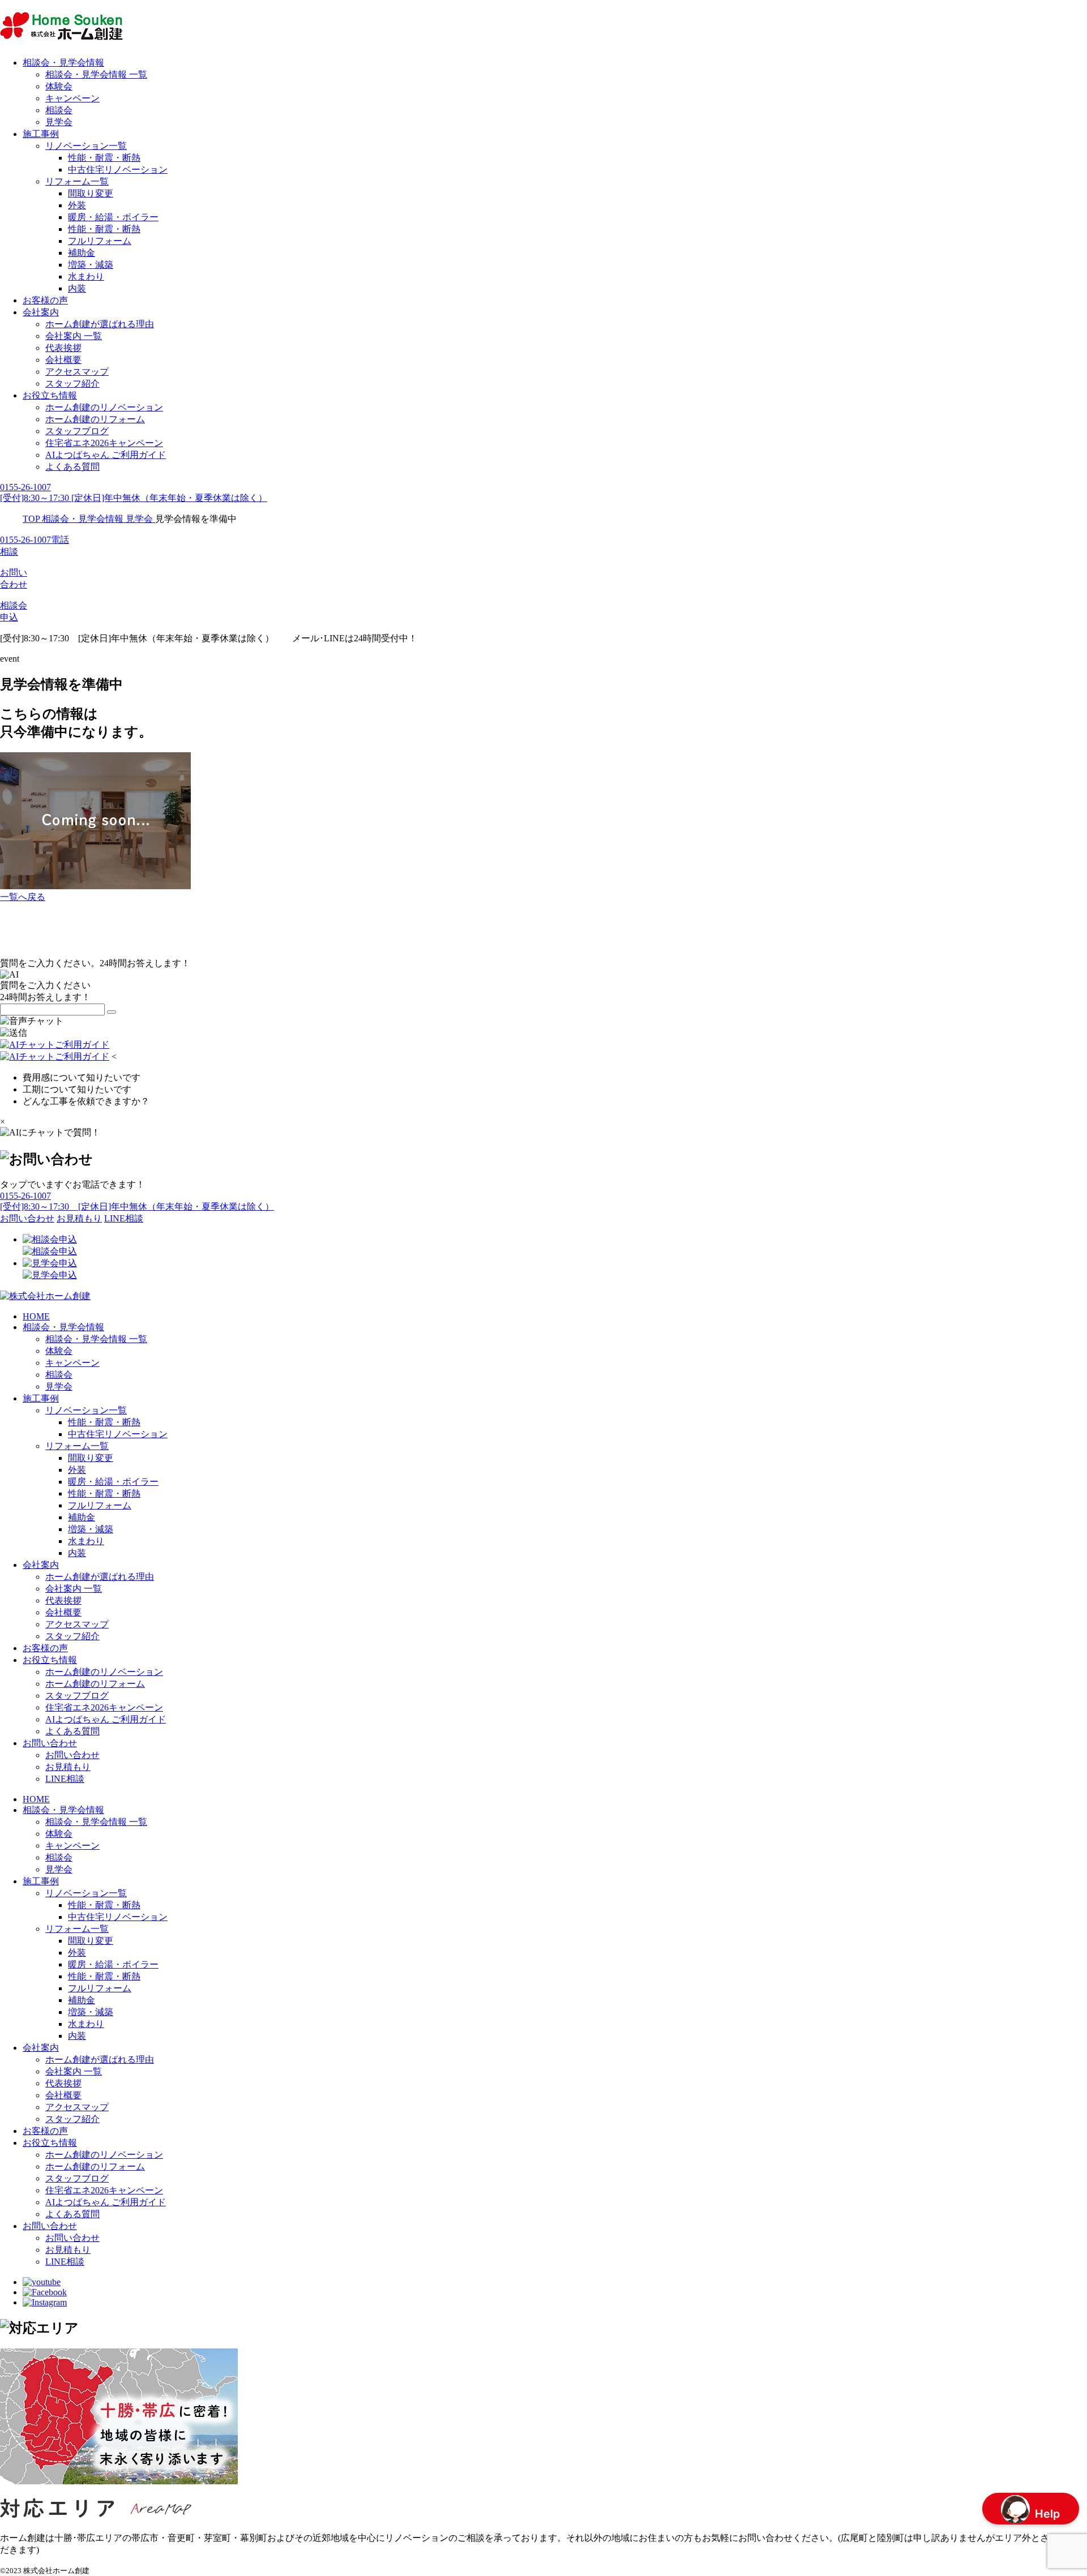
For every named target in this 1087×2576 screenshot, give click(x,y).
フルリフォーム (100, 241)
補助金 (82, 253)
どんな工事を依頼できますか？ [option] (86, 1101)
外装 (77, 205)
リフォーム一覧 (77, 181)
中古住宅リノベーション (118, 170)
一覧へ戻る (23, 897)
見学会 (59, 122)
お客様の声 (45, 300)
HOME (36, 1316)
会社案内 (41, 312)
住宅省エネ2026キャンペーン (104, 443)
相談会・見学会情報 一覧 (96, 74)
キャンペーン (72, 98)
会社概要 (63, 360)
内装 (77, 288)
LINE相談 (65, 1779)
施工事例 (41, 134)
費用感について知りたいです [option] (82, 1077)
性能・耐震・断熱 (104, 158)
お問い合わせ (50, 1743)
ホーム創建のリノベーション (104, 407)
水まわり (86, 277)
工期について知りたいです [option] (77, 1089)
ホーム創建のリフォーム (95, 419)
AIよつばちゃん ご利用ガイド (106, 455)
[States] (112, 1012)
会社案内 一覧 (74, 336)
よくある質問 (72, 467)
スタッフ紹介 (72, 383)
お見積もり (68, 1767)
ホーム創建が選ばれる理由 (100, 324)
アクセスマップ (77, 372)
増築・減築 (91, 265)
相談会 (59, 110)
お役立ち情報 (50, 395)
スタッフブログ (77, 431)
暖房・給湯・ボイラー (113, 217)
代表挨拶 (63, 348)
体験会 (59, 86)
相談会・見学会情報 (63, 63)
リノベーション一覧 (86, 146)
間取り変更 (91, 193)
